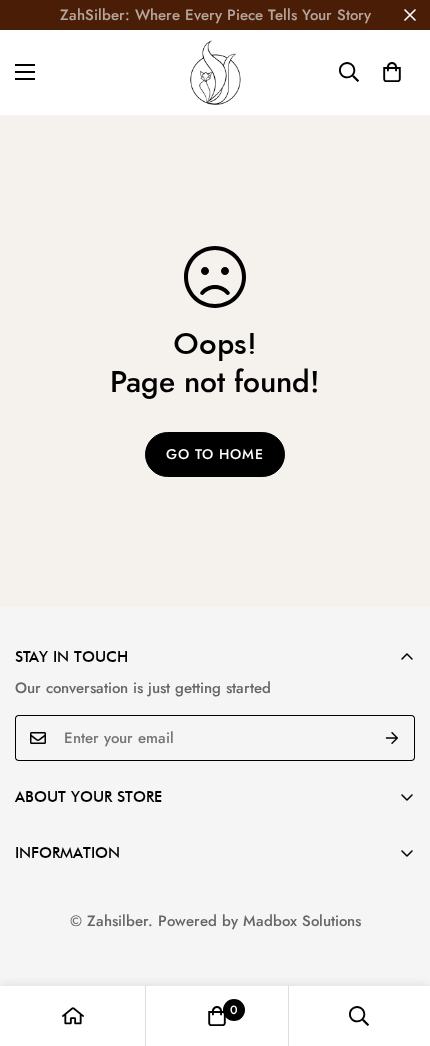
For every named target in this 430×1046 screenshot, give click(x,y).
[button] (392, 72)
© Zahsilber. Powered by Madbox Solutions (215, 921)
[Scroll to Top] (394, 940)
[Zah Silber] (215, 72)
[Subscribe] (392, 738)
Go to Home (215, 454)
